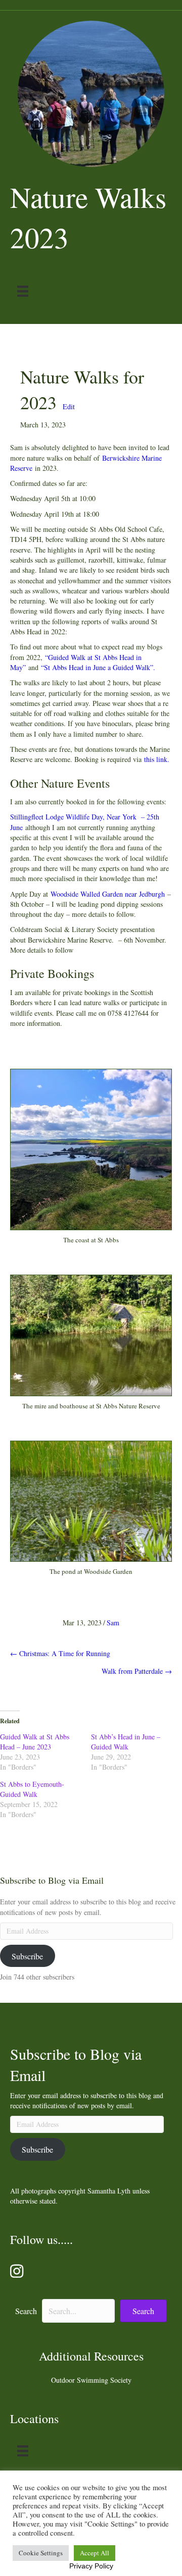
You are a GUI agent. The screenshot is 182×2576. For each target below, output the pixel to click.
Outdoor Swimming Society (91, 2380)
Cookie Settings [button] (41, 2553)
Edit (69, 406)
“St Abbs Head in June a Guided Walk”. (98, 667)
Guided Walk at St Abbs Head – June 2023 (35, 1742)
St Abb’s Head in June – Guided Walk (126, 1742)
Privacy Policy (91, 2566)
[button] (143, 2311)
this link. (157, 759)
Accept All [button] (95, 2553)
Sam (113, 1623)
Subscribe (27, 1956)
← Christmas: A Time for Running (60, 1653)
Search (26, 2311)
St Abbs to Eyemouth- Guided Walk (32, 1789)
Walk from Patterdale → (137, 1671)
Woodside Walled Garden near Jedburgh (108, 894)
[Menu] (23, 291)
